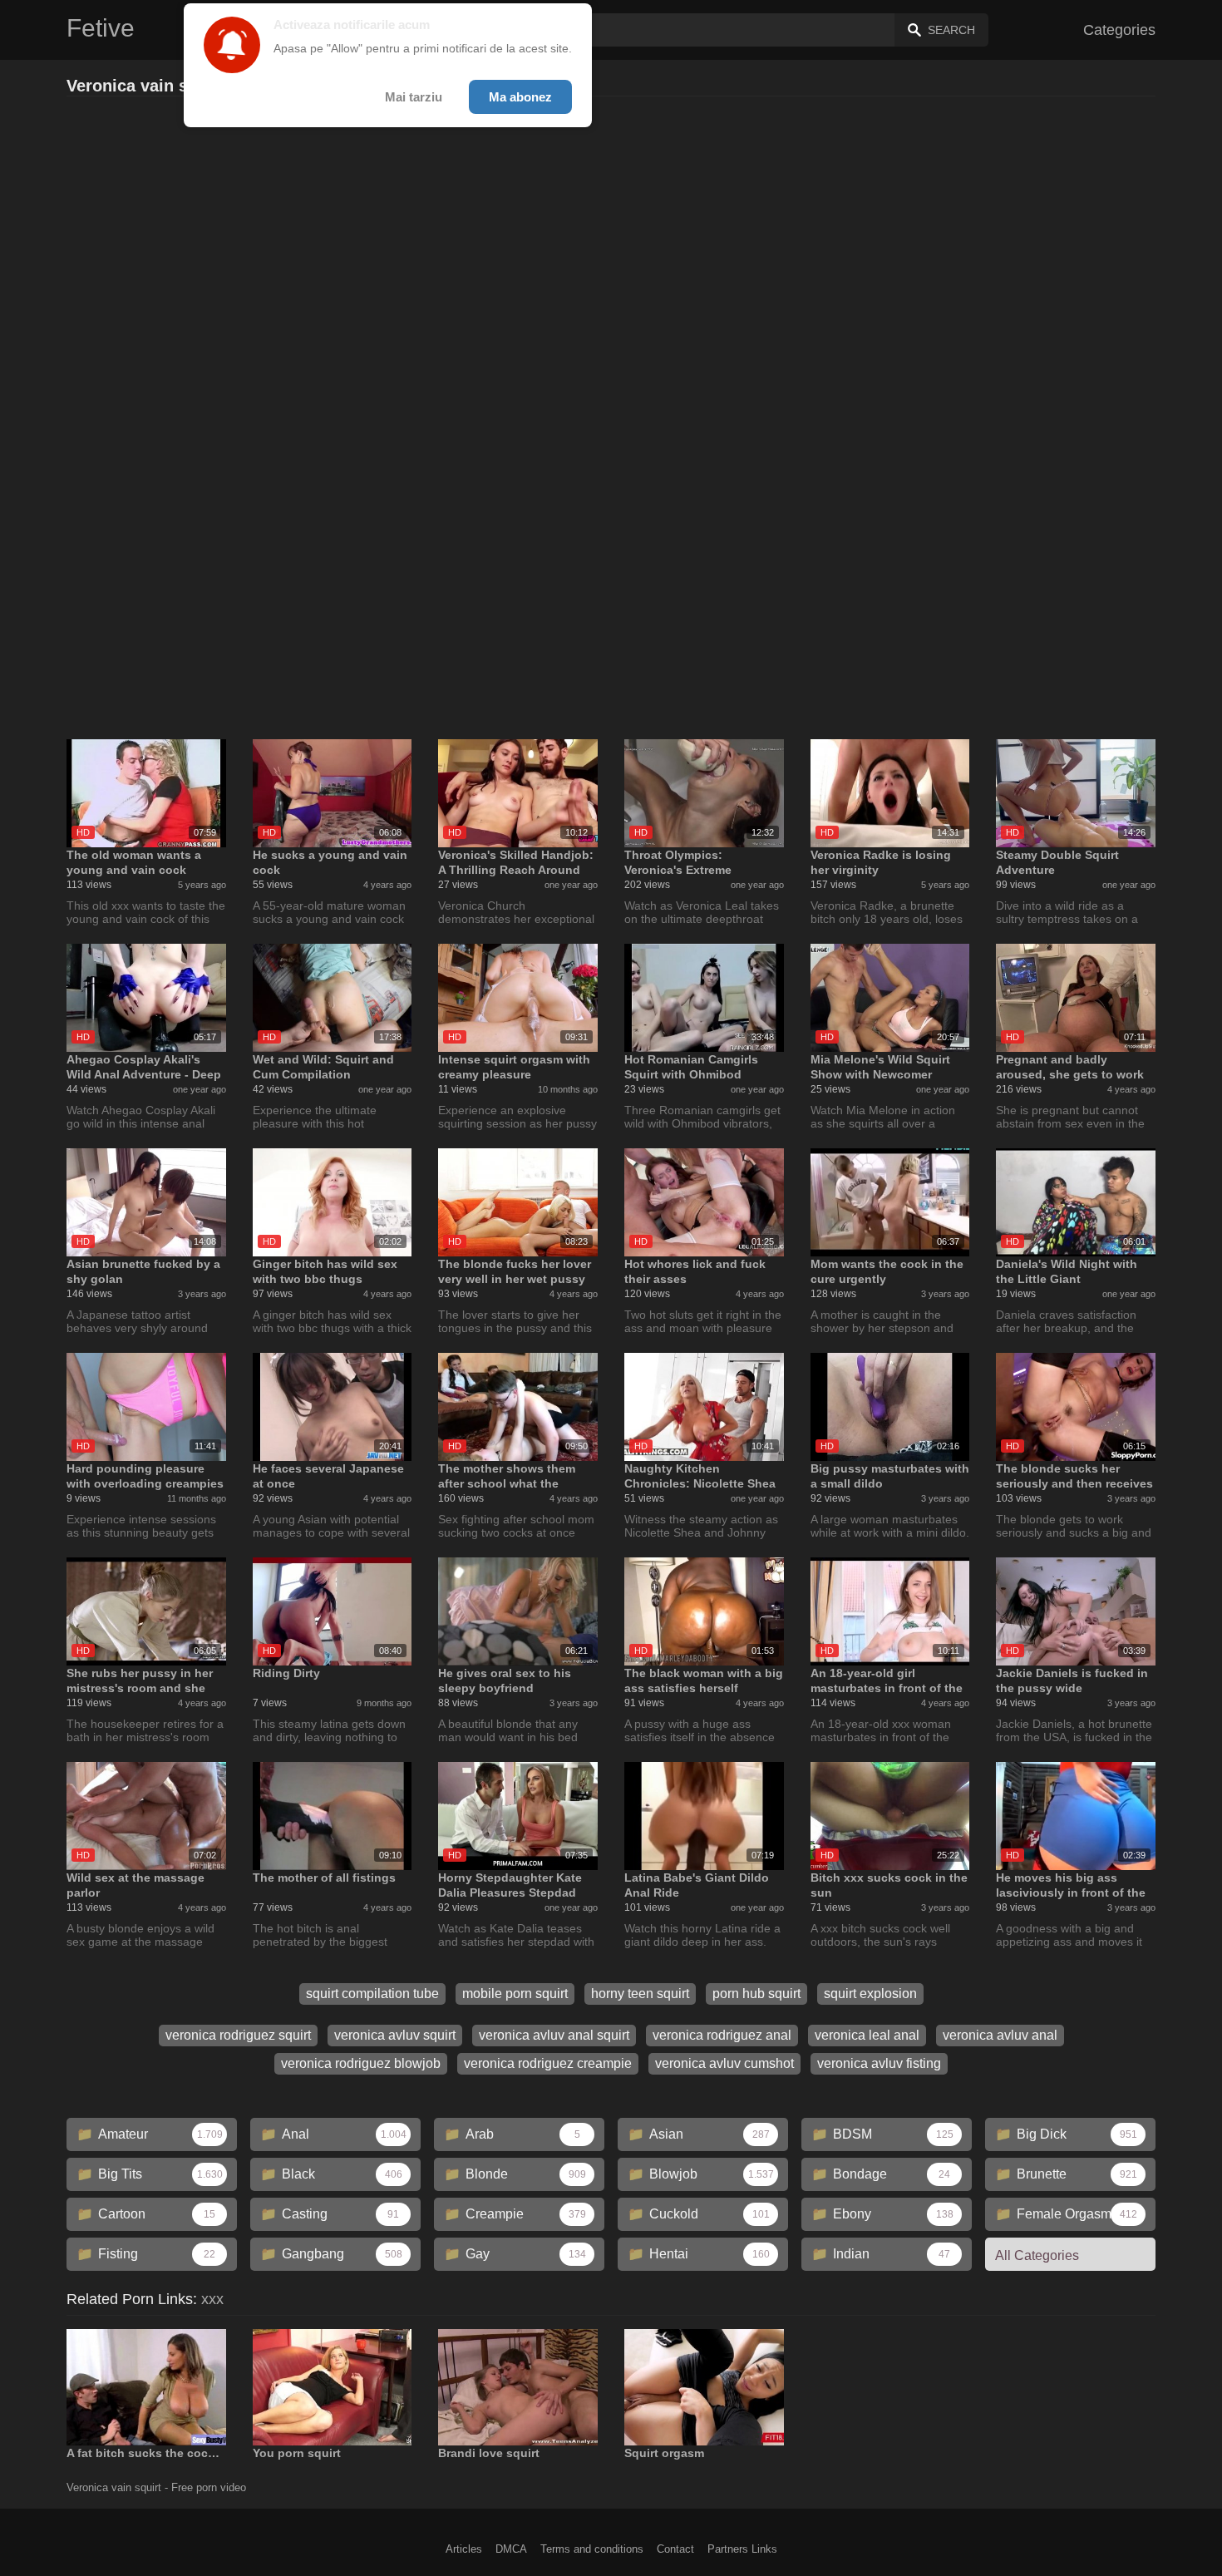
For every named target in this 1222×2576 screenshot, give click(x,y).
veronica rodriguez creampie (548, 2063)
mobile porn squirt (515, 1994)
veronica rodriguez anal (722, 2035)
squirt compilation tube (372, 1994)
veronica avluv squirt (395, 2035)
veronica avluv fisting (879, 2063)
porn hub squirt (756, 1994)
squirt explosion (870, 1994)
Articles (464, 2549)
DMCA (511, 2549)
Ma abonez (520, 97)
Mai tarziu (414, 97)
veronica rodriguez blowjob (361, 2063)
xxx (212, 2299)
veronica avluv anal (1000, 2035)
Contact (675, 2549)
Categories (1119, 30)
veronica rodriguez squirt (238, 2035)
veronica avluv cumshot (724, 2063)
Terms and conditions (592, 2549)
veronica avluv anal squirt (554, 2035)
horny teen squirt (640, 1994)
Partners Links (742, 2549)
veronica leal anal (867, 2035)
